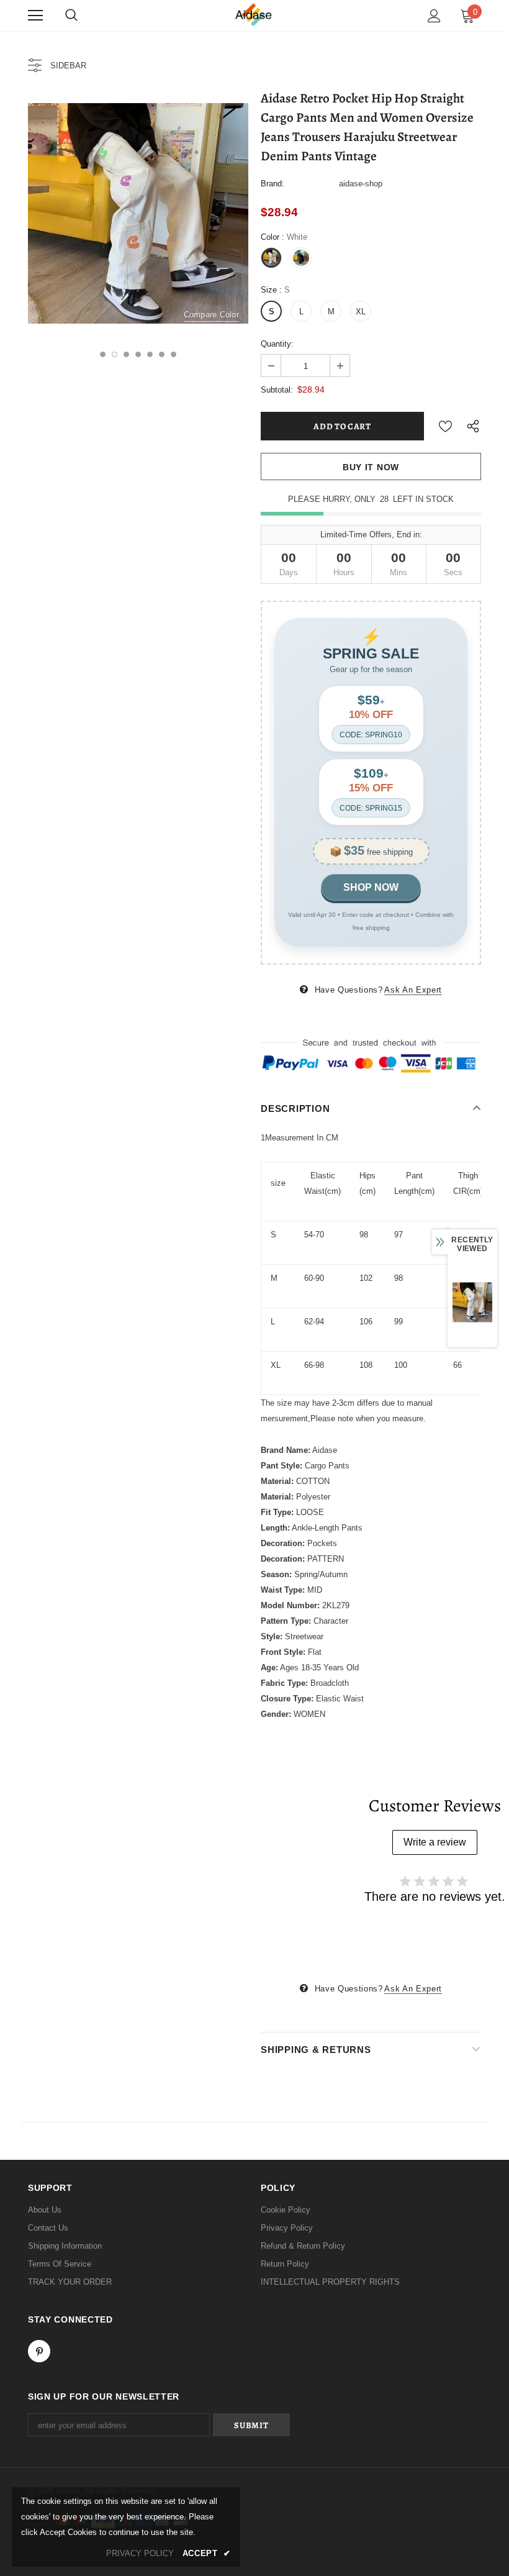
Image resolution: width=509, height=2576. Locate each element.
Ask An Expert (413, 990)
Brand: (273, 184)
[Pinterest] (39, 2351)
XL (361, 312)
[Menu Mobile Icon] (35, 16)
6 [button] (162, 354)
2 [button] (115, 354)
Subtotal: (277, 390)
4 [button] (138, 354)
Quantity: (277, 344)
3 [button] (126, 354)
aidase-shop (361, 184)
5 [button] (150, 354)
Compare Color (211, 315)
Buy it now (371, 467)
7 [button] (173, 354)
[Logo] (254, 15)
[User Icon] (434, 16)
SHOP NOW (371, 887)
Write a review (435, 1842)
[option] (138, 213)
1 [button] (103, 354)
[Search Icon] (71, 16)
